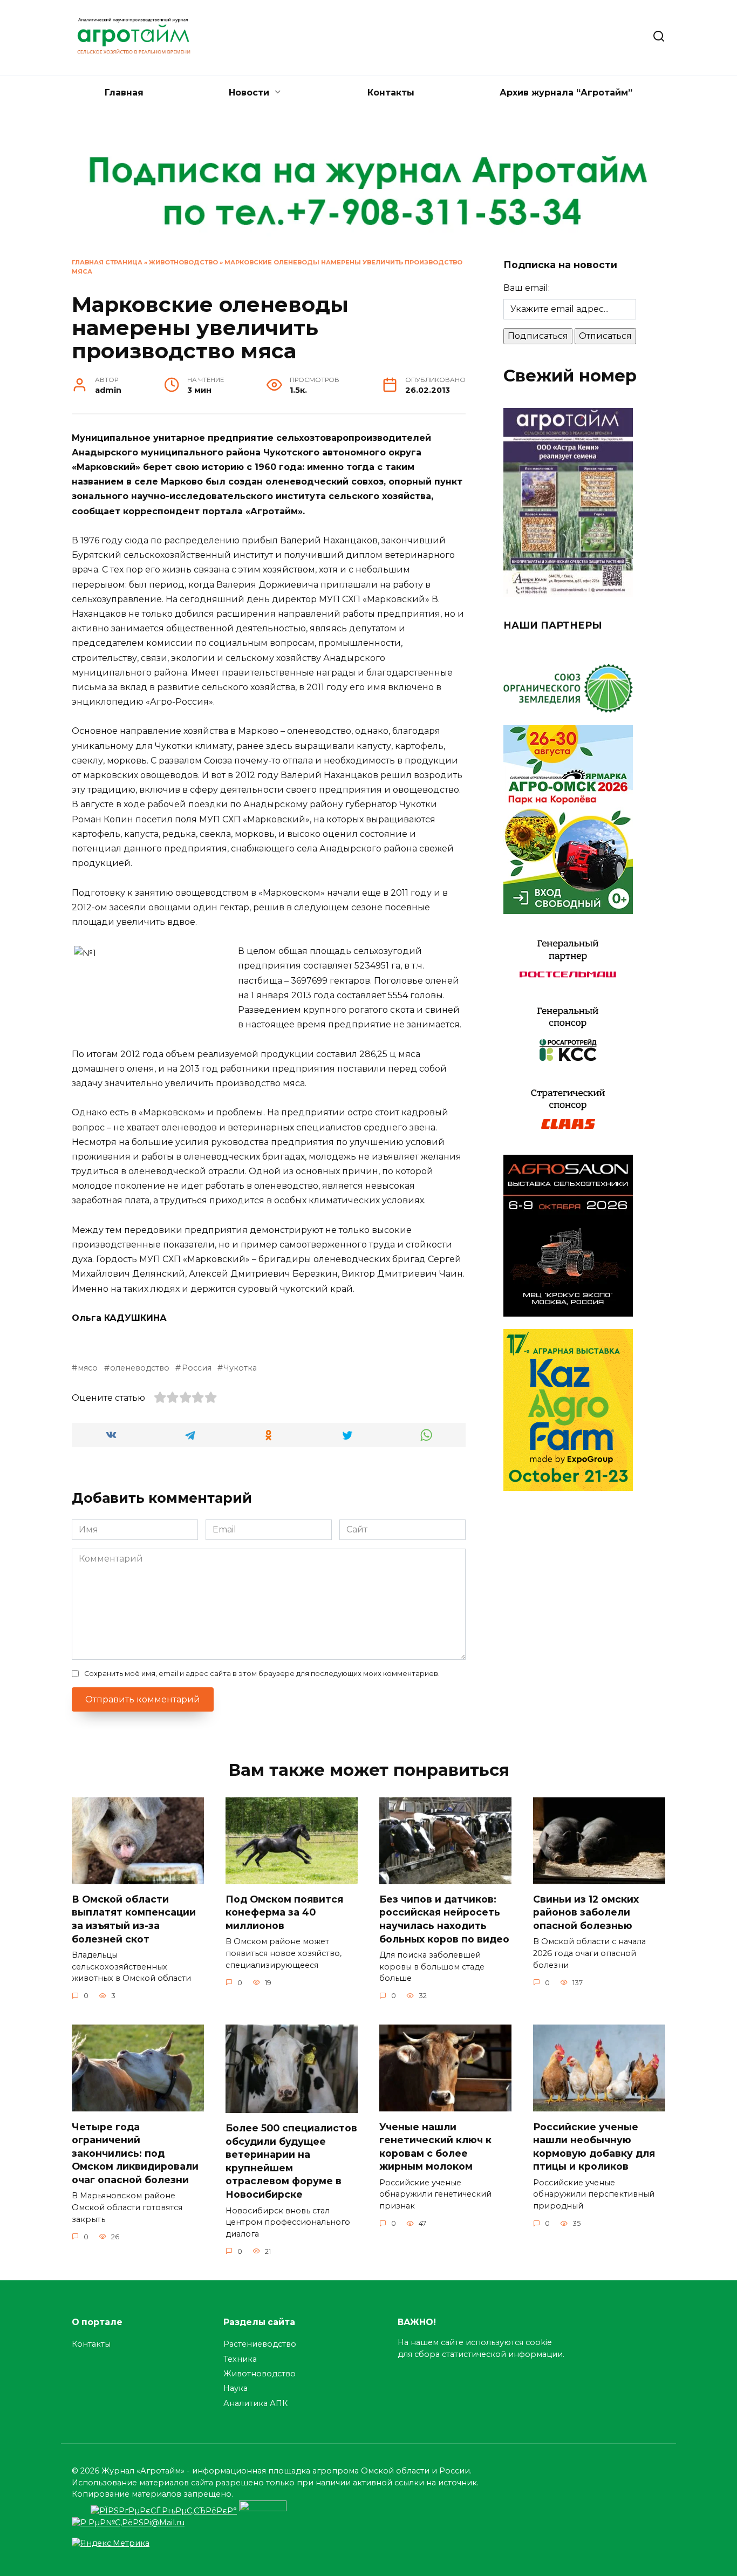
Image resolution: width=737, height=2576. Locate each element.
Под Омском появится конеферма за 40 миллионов (284, 1912)
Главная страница (107, 262)
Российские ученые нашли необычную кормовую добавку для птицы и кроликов (594, 2146)
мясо (88, 1368)
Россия (196, 1368)
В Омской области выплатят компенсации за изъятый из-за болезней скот (134, 1919)
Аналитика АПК (255, 2403)
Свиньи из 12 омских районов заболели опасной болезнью (586, 1912)
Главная (124, 93)
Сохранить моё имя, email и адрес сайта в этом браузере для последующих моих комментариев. (262, 1674)
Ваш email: (527, 288)
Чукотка (240, 1368)
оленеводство (140, 1368)
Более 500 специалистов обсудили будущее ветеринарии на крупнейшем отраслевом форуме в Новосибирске (291, 2161)
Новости (249, 93)
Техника (240, 2359)
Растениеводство (260, 2344)
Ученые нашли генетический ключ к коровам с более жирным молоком (435, 2146)
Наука (236, 2388)
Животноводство (183, 262)
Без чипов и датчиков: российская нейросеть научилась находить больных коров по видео (444, 1919)
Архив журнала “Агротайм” (566, 93)
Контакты (391, 93)
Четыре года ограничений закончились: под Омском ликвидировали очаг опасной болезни (135, 2153)
